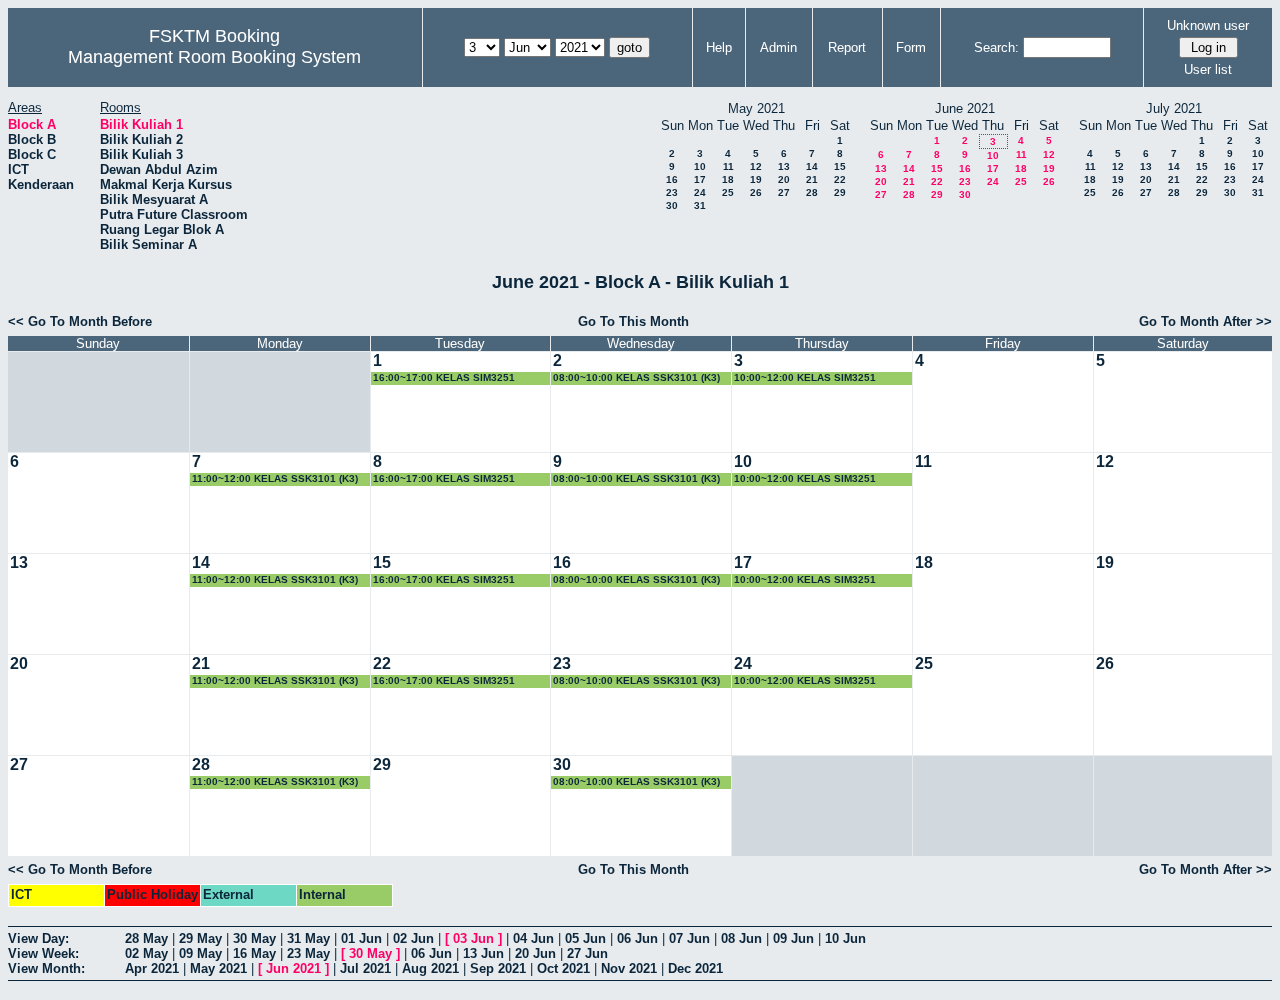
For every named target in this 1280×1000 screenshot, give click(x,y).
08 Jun (741, 938)
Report (847, 47)
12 (756, 166)
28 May (146, 938)
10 (700, 166)
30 (672, 205)
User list (1208, 69)
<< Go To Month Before (80, 321)
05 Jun (585, 938)
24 (700, 192)
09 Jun (793, 938)
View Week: (43, 953)
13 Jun (483, 953)
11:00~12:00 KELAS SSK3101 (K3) (275, 478)
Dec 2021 (695, 968)
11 (728, 166)
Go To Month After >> (1205, 321)
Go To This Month (633, 321)
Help (719, 47)
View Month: (46, 968)
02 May (146, 953)
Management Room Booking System (214, 57)
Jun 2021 (293, 968)
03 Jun (473, 938)
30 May (254, 938)
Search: (996, 47)
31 (700, 205)
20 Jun (535, 953)
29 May (200, 938)
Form (911, 47)
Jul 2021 (365, 968)
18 (728, 179)
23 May (308, 953)
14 (812, 166)
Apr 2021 (152, 968)
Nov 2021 (629, 968)
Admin (778, 47)
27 (784, 192)
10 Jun (845, 938)
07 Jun (689, 938)
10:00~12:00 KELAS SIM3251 (805, 377)
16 (672, 179)
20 (784, 179)
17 (700, 179)
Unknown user (1208, 25)
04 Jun (533, 938)
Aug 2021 (430, 968)
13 (784, 166)
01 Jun (361, 938)
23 (672, 192)
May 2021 (218, 968)
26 (756, 192)
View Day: (38, 938)
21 (812, 179)
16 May (254, 953)
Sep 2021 (498, 968)
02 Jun (413, 938)
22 (840, 179)
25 (728, 192)
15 (840, 166)
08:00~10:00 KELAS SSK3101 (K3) (636, 377)
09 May (200, 953)
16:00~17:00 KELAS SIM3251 (444, 377)
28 (812, 192)
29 (840, 192)
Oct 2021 (563, 968)
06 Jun (637, 938)
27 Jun (587, 953)
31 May (308, 938)
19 (756, 179)
